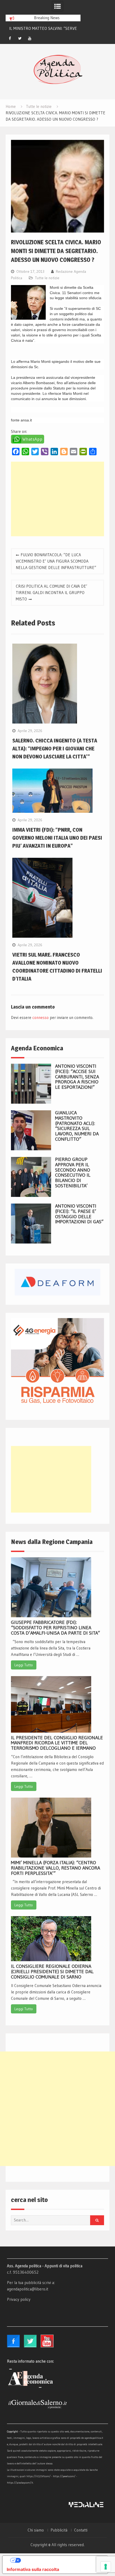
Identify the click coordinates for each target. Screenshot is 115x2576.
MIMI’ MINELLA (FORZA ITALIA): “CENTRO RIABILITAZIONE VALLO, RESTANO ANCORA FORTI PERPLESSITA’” (55, 1868)
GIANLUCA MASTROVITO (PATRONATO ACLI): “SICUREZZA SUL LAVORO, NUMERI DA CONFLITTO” (77, 1126)
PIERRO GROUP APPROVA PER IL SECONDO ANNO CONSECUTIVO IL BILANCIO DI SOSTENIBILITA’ (73, 1173)
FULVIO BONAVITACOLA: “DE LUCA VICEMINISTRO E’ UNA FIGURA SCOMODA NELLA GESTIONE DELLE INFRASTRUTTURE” (56, 561)
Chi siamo (36, 2530)
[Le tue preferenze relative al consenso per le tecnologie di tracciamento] (106, 2567)
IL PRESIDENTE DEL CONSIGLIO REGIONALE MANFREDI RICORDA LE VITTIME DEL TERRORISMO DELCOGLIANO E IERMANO (57, 1743)
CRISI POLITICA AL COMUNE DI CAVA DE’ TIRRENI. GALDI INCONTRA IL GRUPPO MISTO (51, 593)
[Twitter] (20, 38)
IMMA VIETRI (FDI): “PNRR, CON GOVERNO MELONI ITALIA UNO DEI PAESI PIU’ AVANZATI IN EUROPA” (57, 838)
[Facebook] (10, 38)
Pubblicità (59, 2530)
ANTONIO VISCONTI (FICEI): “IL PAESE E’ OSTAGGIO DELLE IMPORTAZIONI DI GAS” (79, 1214)
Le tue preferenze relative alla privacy (60, 2560)
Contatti (81, 2530)
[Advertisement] (57, 499)
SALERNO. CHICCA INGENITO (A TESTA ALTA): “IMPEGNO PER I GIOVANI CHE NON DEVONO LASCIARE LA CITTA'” (55, 749)
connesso (41, 1017)
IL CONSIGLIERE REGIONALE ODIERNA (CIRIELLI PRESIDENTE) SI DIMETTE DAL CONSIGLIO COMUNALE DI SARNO (52, 1972)
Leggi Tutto (24, 1665)
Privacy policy (19, 2299)
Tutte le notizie (47, 278)
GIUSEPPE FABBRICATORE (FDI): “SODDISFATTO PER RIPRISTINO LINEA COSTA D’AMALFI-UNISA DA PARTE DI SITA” (55, 1628)
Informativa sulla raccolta (33, 2569)
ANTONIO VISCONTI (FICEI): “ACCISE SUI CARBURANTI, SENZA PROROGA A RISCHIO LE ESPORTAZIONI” (77, 1077)
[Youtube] (30, 38)
